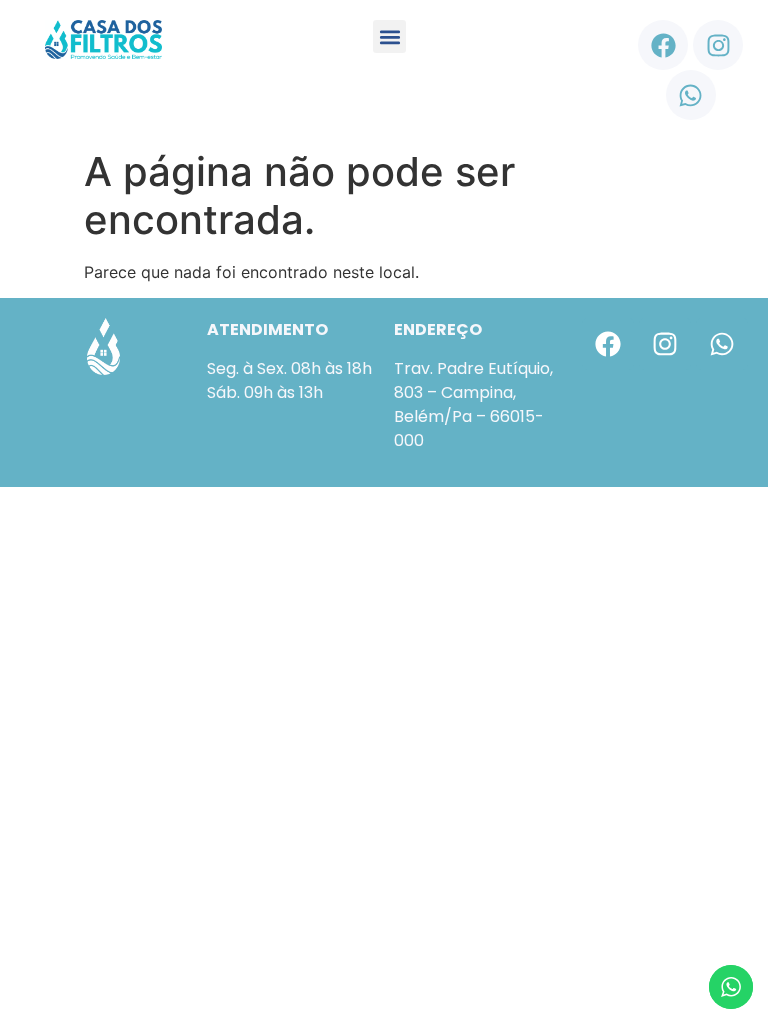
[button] (389, 36)
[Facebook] (663, 45)
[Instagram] (718, 45)
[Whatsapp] (691, 95)
